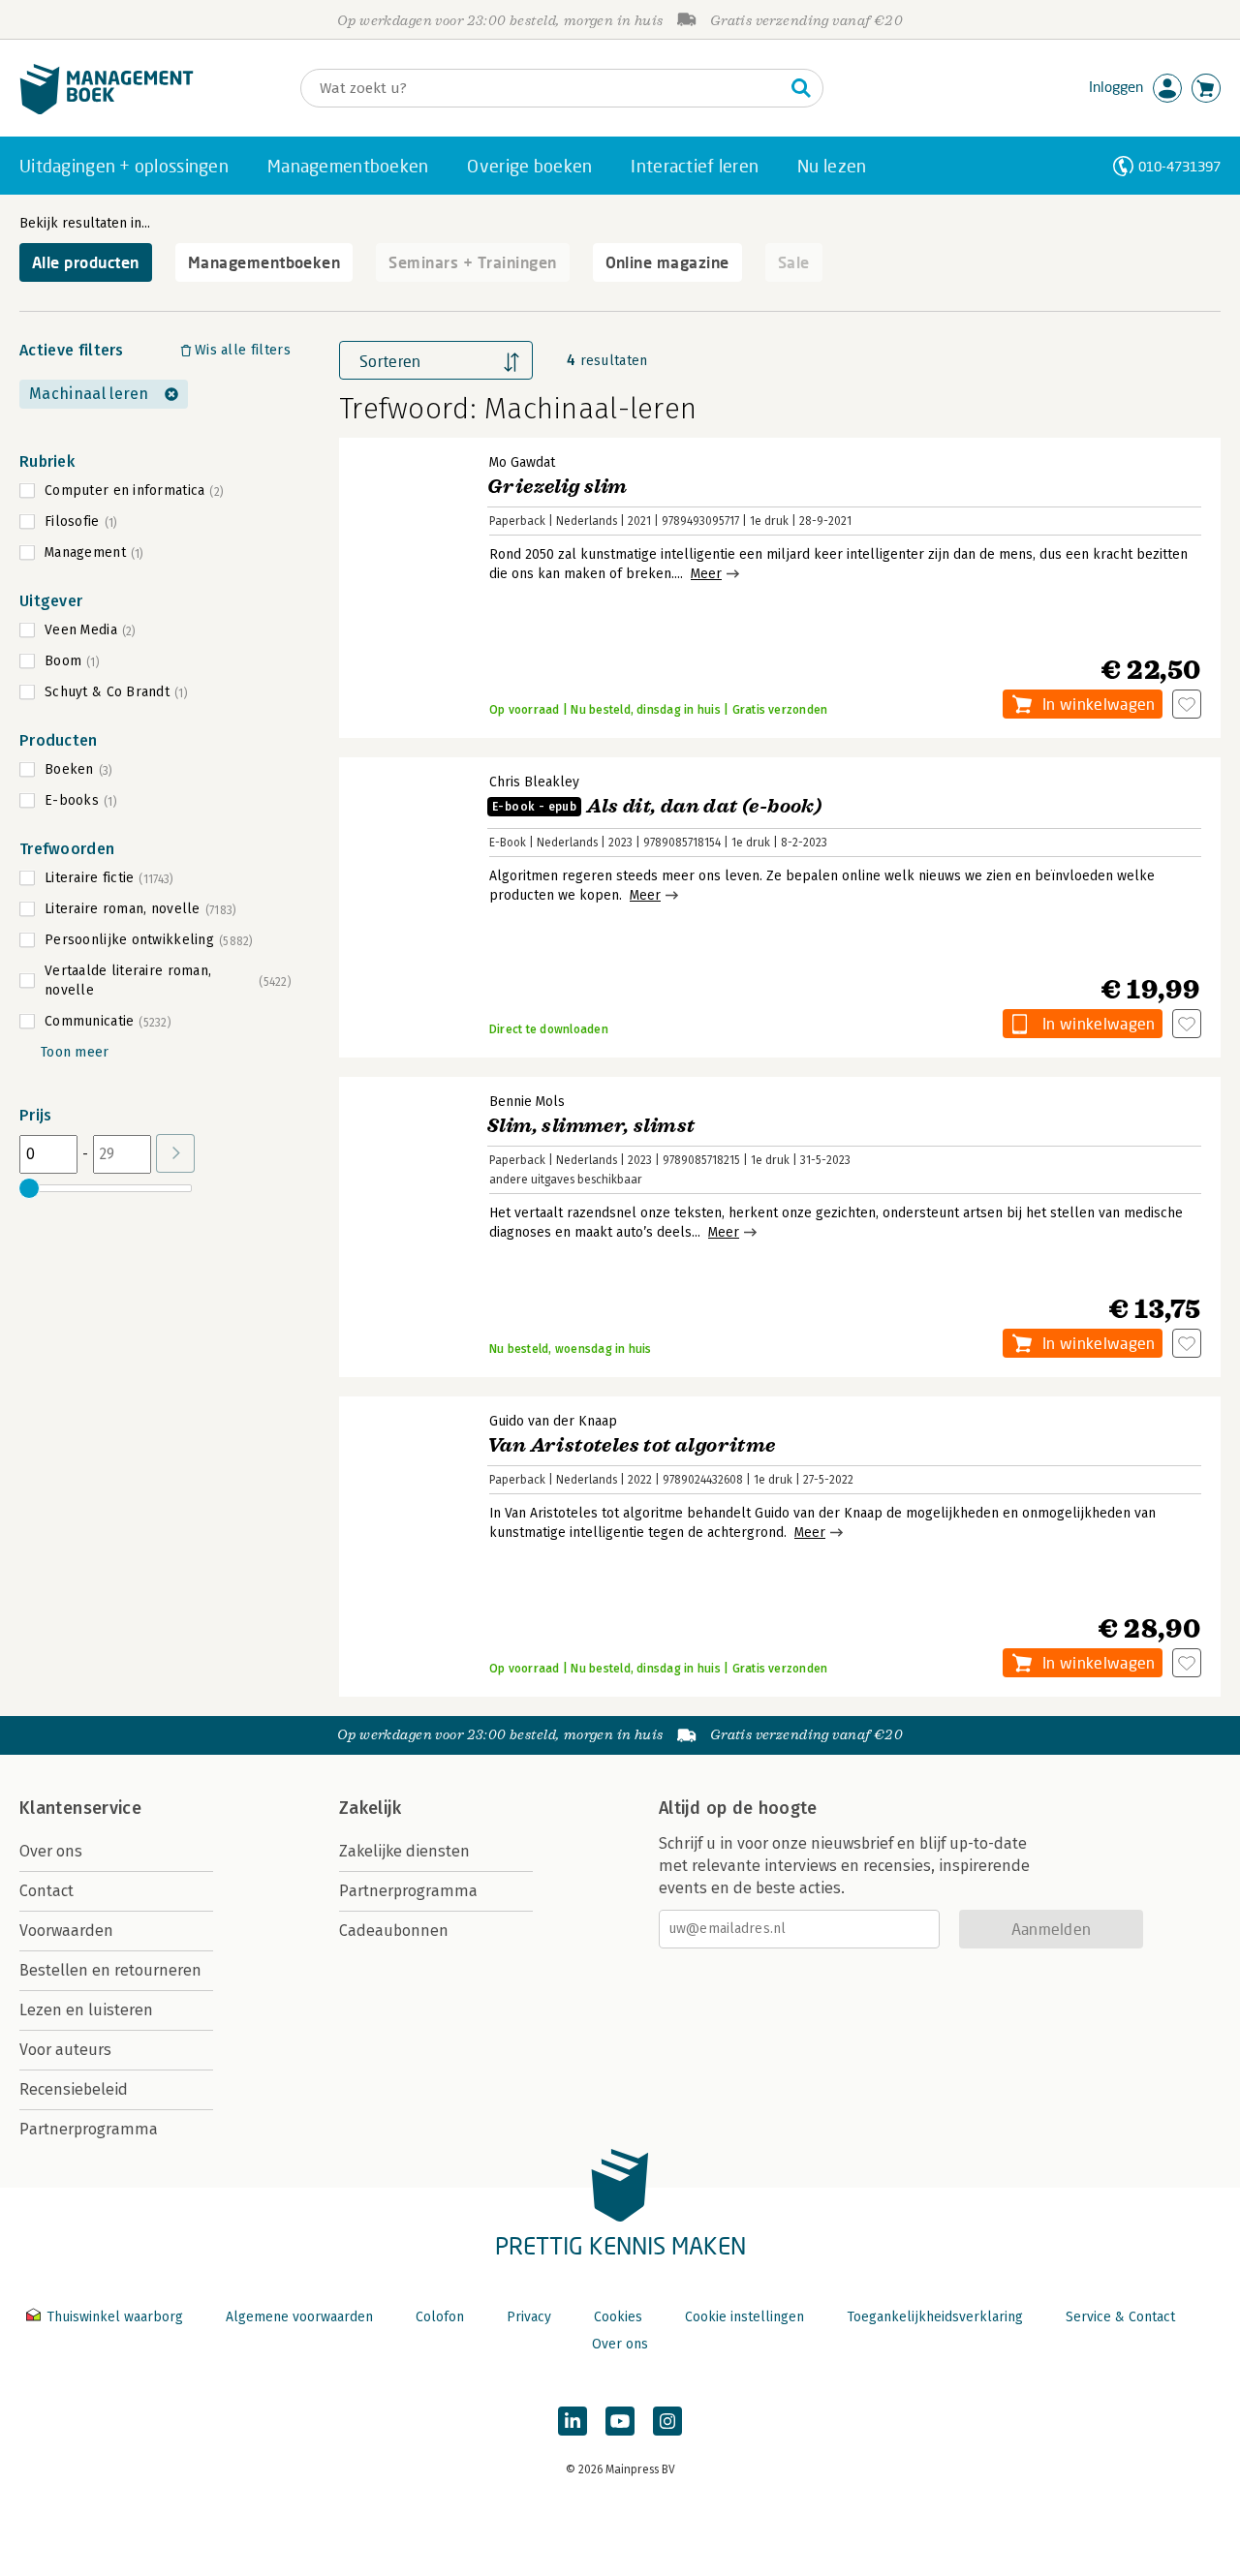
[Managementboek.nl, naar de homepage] (107, 110)
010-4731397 (1179, 166)
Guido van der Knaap (553, 1421)
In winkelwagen (1099, 704)
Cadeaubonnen (394, 1931)
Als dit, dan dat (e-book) (657, 806)
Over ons (51, 1851)
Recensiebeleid (74, 2089)
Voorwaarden (66, 1931)
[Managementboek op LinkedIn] (573, 2421)
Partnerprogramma (89, 2129)
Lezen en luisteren (86, 2010)
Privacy (529, 2317)
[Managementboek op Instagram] (667, 2421)
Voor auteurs (65, 2050)
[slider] (29, 1188)
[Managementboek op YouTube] (620, 2421)
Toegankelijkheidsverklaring (935, 2317)
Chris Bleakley (534, 782)
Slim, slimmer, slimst (591, 1126)
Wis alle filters (243, 350)
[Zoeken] (801, 88)
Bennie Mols (527, 1102)
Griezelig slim (558, 487)
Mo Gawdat (522, 462)
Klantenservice (80, 1808)
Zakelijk (370, 1808)
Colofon (440, 2317)
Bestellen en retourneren (110, 1970)
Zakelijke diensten (404, 1851)
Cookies (618, 2317)
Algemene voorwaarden (299, 2317)
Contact (46, 1891)
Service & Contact (1120, 2317)
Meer (706, 574)
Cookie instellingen (744, 2317)
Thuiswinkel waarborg (115, 2317)
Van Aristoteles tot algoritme (632, 1445)
